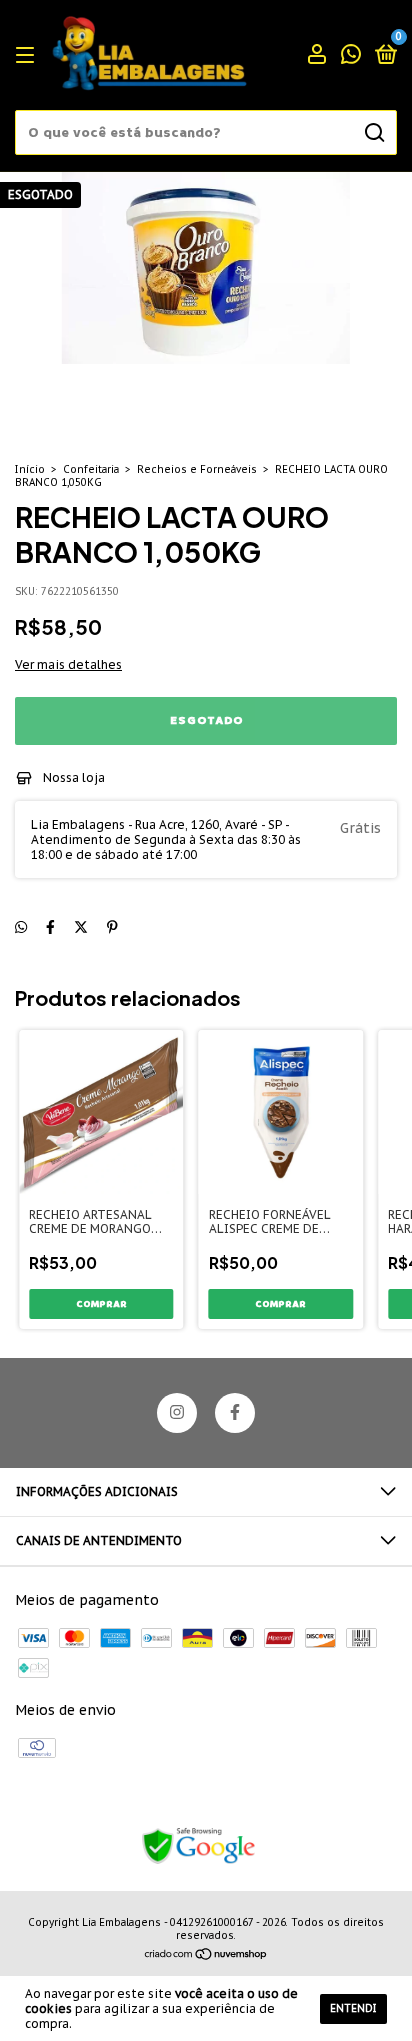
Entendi (353, 2008)
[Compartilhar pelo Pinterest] (112, 927)
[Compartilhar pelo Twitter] (81, 927)
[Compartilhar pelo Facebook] (50, 927)
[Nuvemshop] (206, 1956)
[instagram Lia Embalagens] (177, 1413)
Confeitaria (91, 469)
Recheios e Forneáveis (197, 469)
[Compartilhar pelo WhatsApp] (21, 927)
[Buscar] (373, 133)
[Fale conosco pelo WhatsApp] (351, 56)
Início (30, 469)
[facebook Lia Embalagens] (235, 1413)
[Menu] (28, 55)
